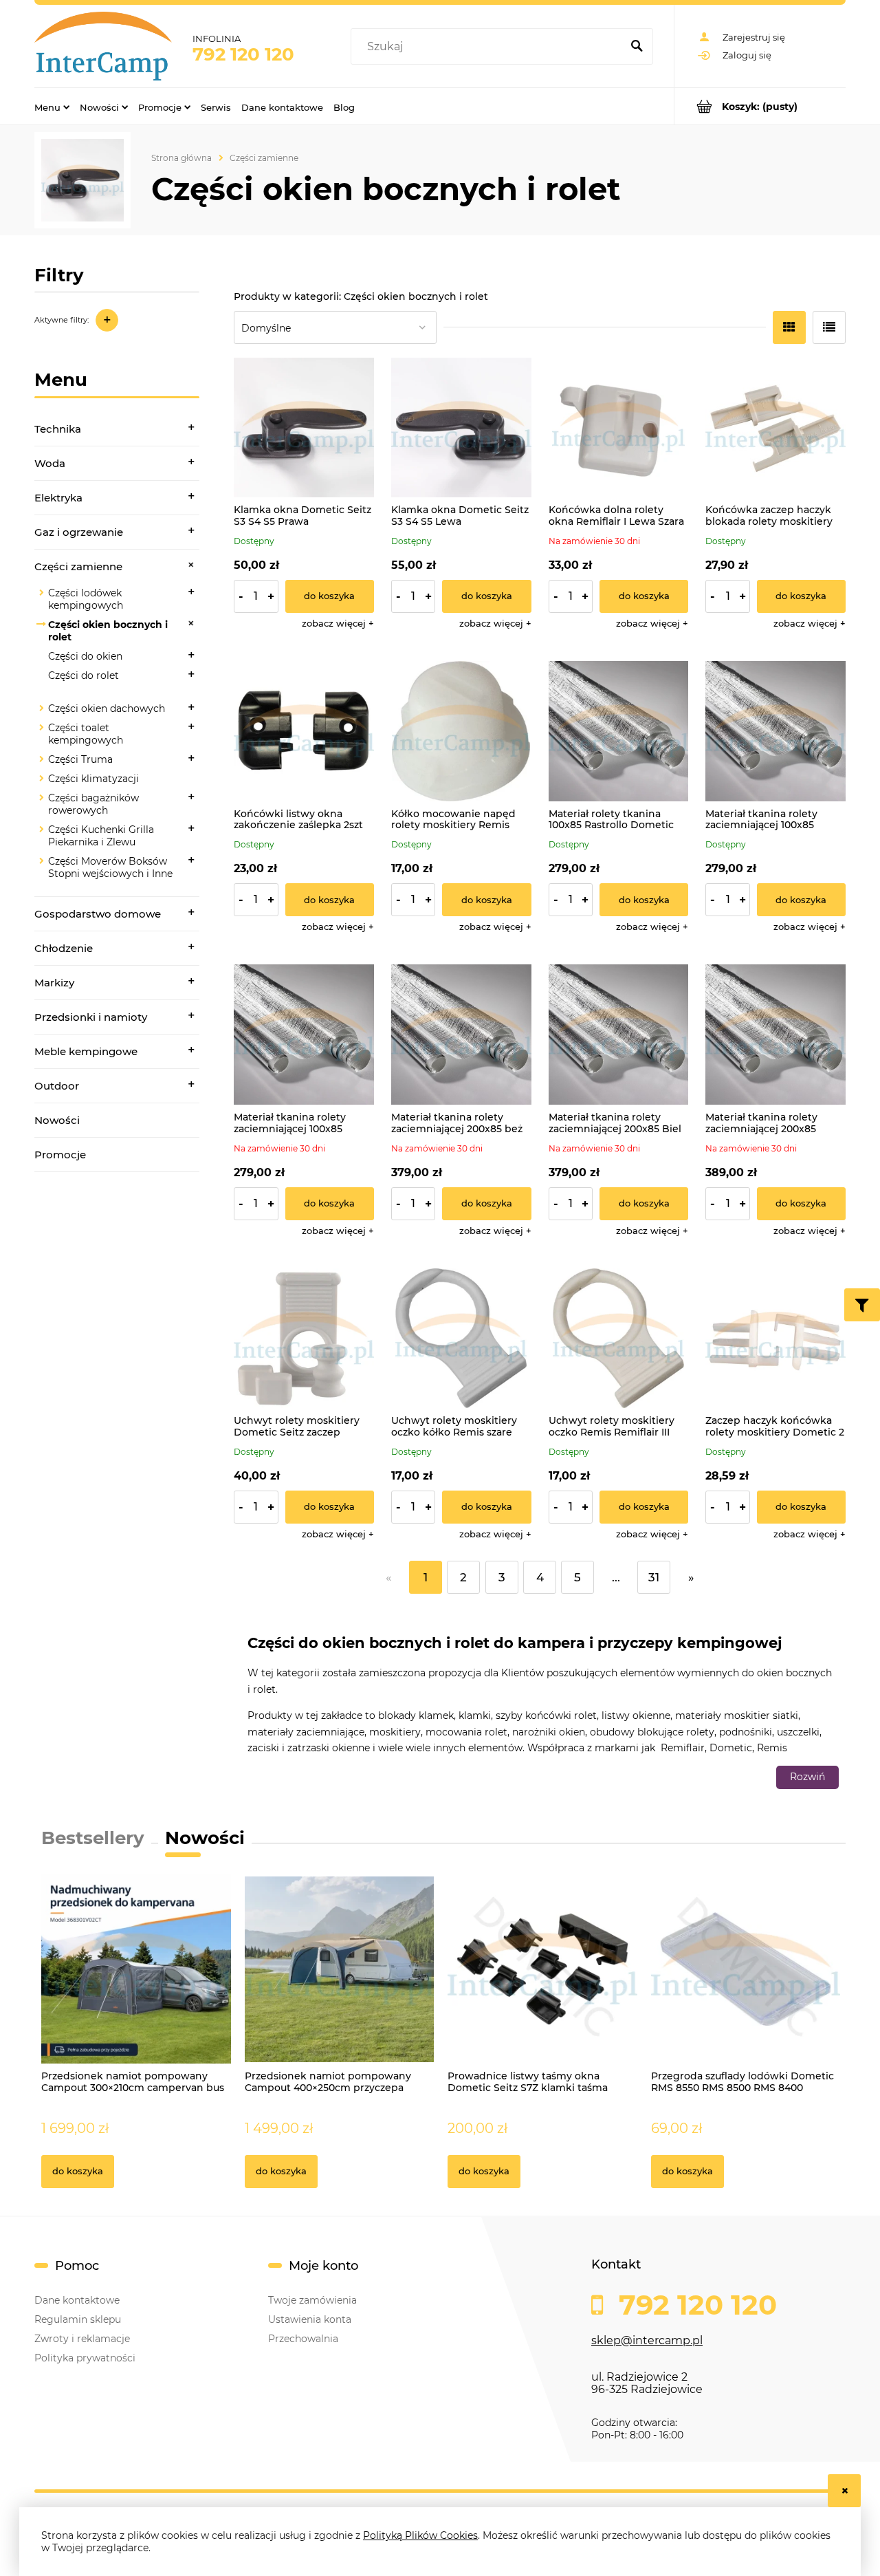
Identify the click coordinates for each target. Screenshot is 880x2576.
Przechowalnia (303, 2339)
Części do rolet (84, 675)
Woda (50, 463)
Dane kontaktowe (77, 2300)
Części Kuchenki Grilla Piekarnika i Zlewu (101, 836)
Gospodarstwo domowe (98, 914)
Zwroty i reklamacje (82, 2339)
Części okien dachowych (107, 708)
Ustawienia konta (310, 2319)
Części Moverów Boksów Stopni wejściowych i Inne (110, 867)
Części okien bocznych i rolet (108, 631)
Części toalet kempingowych (86, 734)
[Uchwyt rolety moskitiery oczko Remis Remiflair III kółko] (619, 1339)
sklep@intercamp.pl (647, 2340)
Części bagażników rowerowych (93, 804)
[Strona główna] (103, 46)
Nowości (57, 1120)
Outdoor (57, 1086)
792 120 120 (243, 54)
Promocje (60, 1155)
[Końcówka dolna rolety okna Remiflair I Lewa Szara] (619, 428)
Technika (58, 429)
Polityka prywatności (85, 2358)
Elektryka (58, 498)
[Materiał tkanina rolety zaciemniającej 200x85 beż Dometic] (461, 1035)
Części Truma (80, 759)
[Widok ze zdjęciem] (789, 327)
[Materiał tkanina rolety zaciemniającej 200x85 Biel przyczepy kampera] (619, 1035)
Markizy (54, 983)
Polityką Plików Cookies (420, 2535)
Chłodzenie (64, 948)
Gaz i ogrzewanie (79, 532)
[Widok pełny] (829, 327)
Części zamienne (78, 566)
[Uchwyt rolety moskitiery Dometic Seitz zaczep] (304, 1339)
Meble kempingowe (86, 1051)
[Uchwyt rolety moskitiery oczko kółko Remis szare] (461, 1339)
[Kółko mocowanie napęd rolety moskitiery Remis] (461, 731)
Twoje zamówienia (312, 2300)
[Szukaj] (637, 47)
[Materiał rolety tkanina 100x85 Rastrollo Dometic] (619, 731)
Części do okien (85, 656)
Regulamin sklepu (78, 2319)
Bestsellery (93, 1838)
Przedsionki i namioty (91, 1017)
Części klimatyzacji (93, 779)
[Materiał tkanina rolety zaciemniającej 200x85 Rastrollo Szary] (775, 1035)
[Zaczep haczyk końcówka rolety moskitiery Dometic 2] (775, 1339)
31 (654, 1577)
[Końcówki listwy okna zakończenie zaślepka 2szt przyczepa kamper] (304, 731)
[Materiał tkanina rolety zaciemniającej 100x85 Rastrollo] (775, 731)
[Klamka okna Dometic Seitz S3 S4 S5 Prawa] (304, 428)
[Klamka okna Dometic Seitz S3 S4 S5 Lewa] (461, 428)
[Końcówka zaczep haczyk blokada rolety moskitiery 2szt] (775, 428)
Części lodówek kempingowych (86, 599)
